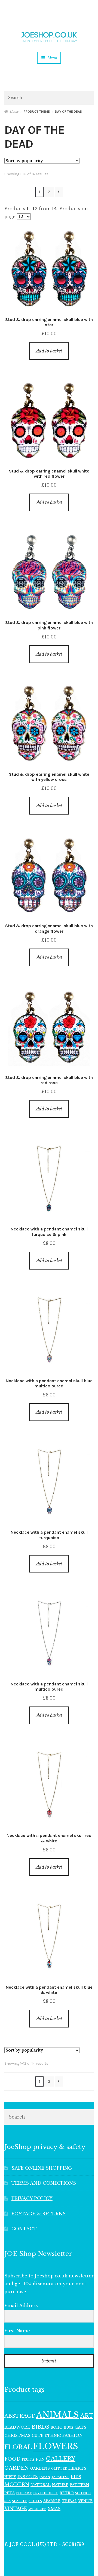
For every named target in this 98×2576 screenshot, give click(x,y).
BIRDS (40, 2427)
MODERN (17, 2485)
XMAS (54, 2509)
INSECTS (28, 2477)
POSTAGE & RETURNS (39, 2214)
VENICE (85, 2501)
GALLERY (61, 2459)
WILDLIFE (37, 2509)
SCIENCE (83, 2493)
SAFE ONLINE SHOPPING (42, 2168)
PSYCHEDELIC (46, 2493)
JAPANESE (61, 2477)
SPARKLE (52, 2501)
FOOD (12, 2459)
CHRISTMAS (17, 2436)
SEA (7, 2501)
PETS (10, 2493)
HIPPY (10, 2477)
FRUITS (28, 2460)
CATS (80, 2427)
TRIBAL (69, 2501)
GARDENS (40, 2468)
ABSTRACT (20, 2416)
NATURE (60, 2485)
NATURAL (41, 2485)
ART (87, 2416)
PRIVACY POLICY (32, 2198)
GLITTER (59, 2469)
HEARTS (77, 2468)
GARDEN (17, 2468)
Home (14, 111)
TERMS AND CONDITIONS (44, 2183)
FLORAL (18, 2447)
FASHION (73, 2435)
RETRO (67, 2493)
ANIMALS (58, 2415)
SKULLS (35, 2501)
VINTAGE (16, 2509)
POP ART (24, 2493)
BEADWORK (17, 2427)
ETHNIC (53, 2435)
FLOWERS (56, 2446)
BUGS (69, 2428)
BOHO (57, 2427)
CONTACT (24, 2229)
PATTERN (79, 2485)
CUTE (38, 2436)
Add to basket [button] (49, 351)
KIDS (76, 2477)
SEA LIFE (20, 2501)
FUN (40, 2459)
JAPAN (45, 2477)
